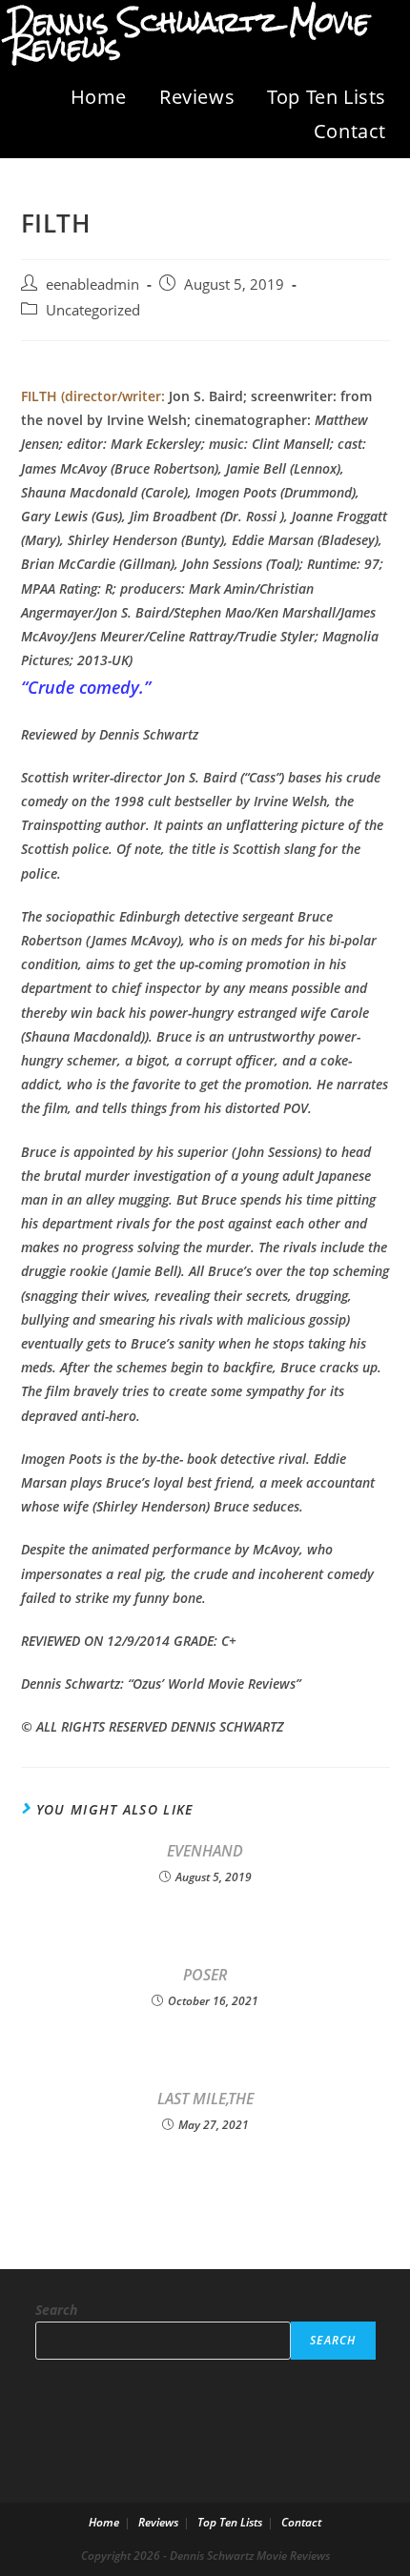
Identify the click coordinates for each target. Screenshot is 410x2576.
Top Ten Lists (327, 97)
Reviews (197, 97)
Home (99, 97)
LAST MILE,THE (205, 2099)
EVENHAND (205, 1851)
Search (56, 2310)
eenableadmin (92, 284)
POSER (205, 1975)
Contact (350, 131)
